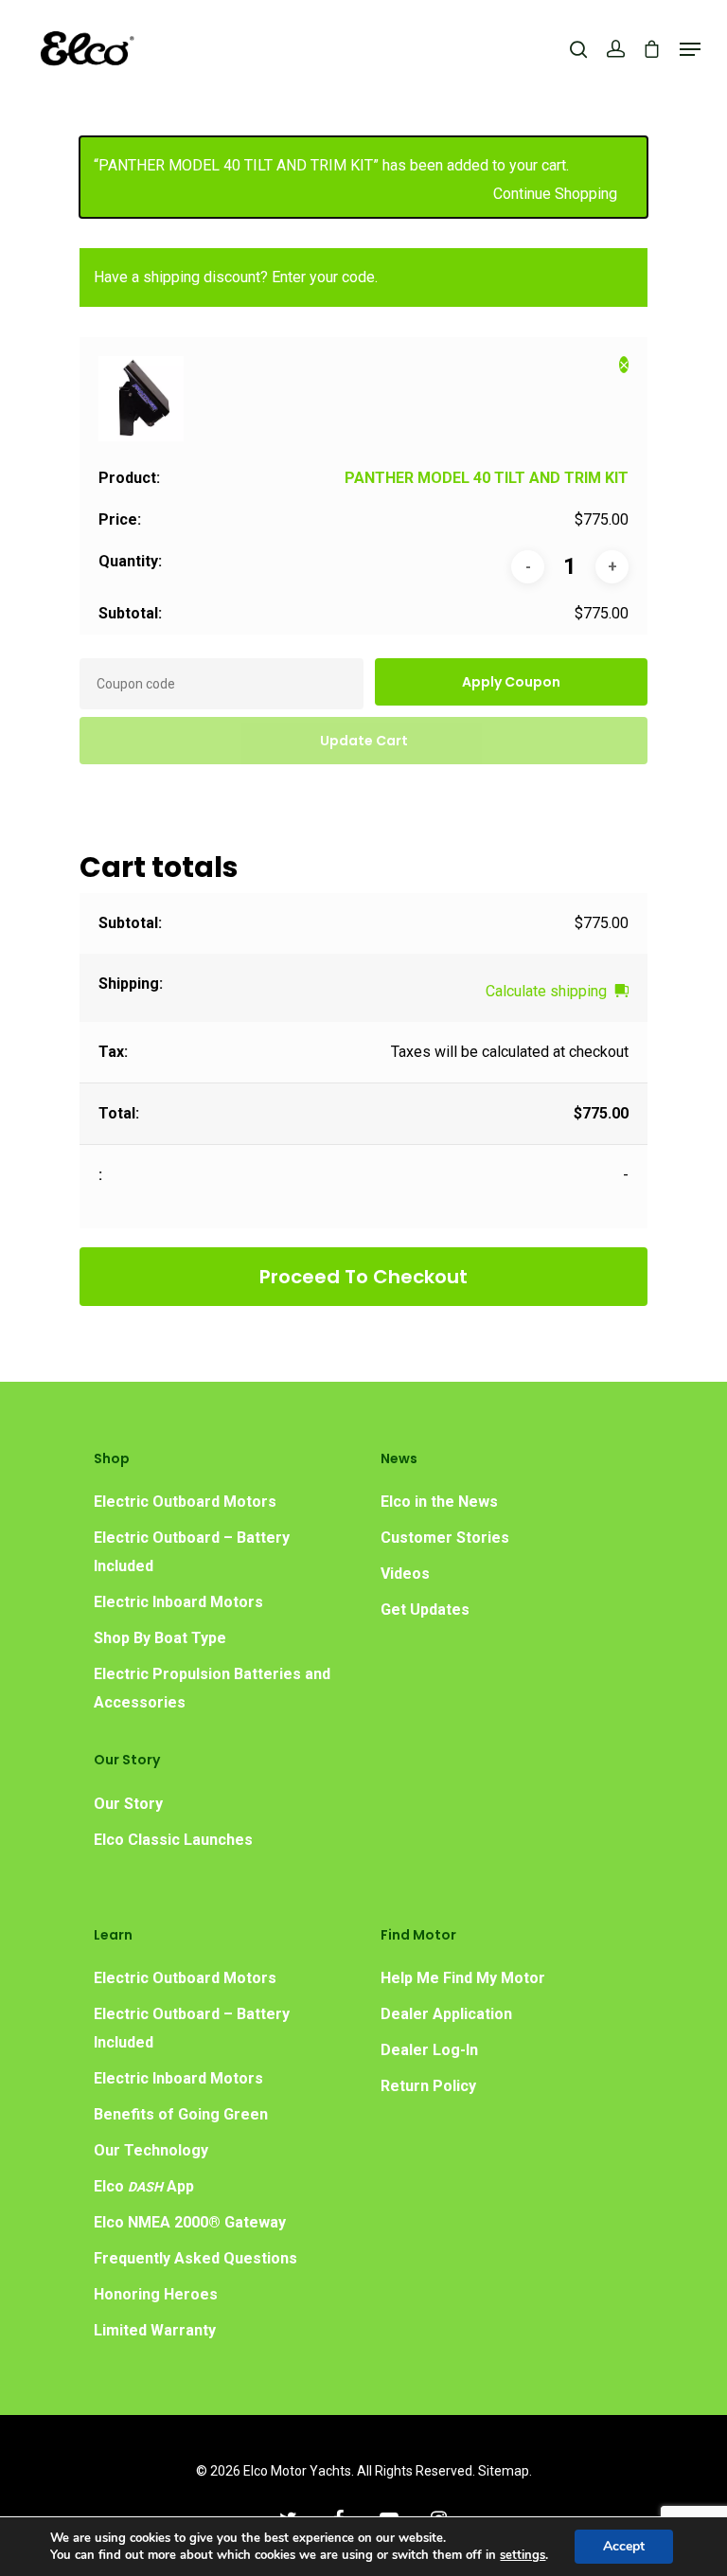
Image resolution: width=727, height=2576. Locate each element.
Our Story (128, 1804)
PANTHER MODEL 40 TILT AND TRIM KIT (487, 478)
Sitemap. (505, 2471)
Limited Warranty (155, 2330)
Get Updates (425, 1610)
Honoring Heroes (156, 2294)
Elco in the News (439, 1502)
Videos (405, 1574)
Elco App (144, 2186)
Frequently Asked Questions (195, 2258)
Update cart (364, 741)
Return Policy (428, 2086)
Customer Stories (445, 1538)
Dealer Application (446, 2014)
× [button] (624, 365)
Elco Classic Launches (173, 1840)
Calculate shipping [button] (546, 991)
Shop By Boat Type (160, 1638)
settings (523, 2555)
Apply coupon (511, 682)
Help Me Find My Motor (463, 1978)
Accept (624, 2546)
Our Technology (151, 2150)
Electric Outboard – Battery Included (192, 1552)
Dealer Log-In (429, 2050)
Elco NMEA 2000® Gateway (190, 2222)
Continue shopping (555, 194)
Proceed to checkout (363, 1277)
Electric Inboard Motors (178, 1602)
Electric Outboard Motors (185, 1502)
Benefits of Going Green (181, 2114)
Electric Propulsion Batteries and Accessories (212, 1688)
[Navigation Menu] (690, 49)
